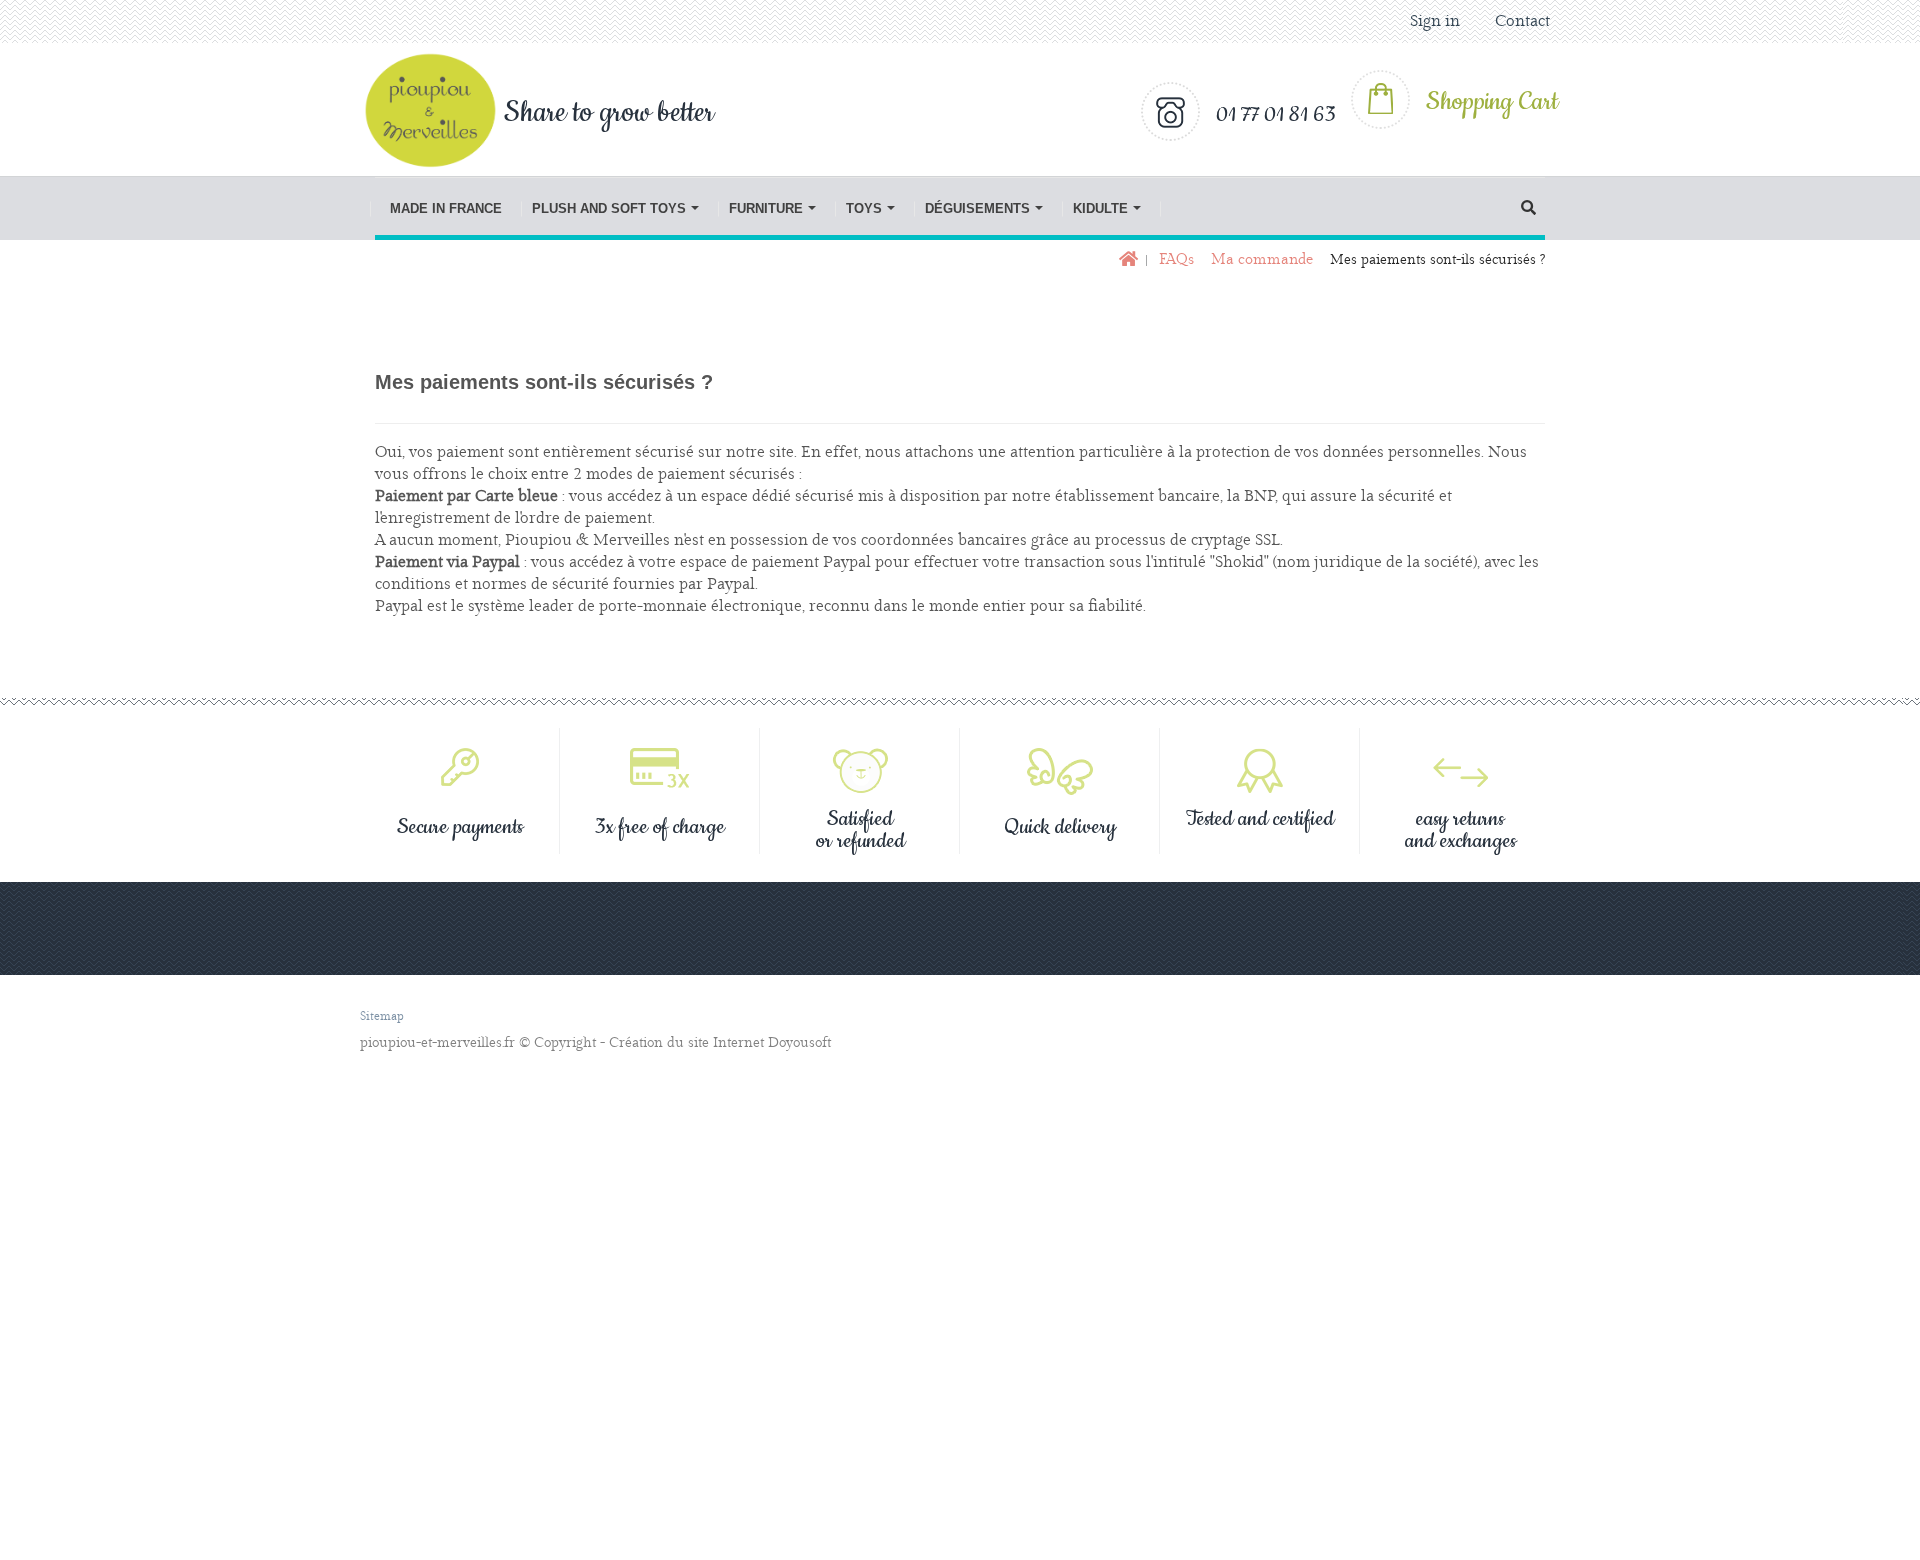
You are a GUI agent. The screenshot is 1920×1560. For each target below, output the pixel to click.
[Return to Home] (1126, 260)
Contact (1522, 21)
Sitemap (382, 1016)
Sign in (1435, 21)
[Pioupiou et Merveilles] (441, 110)
